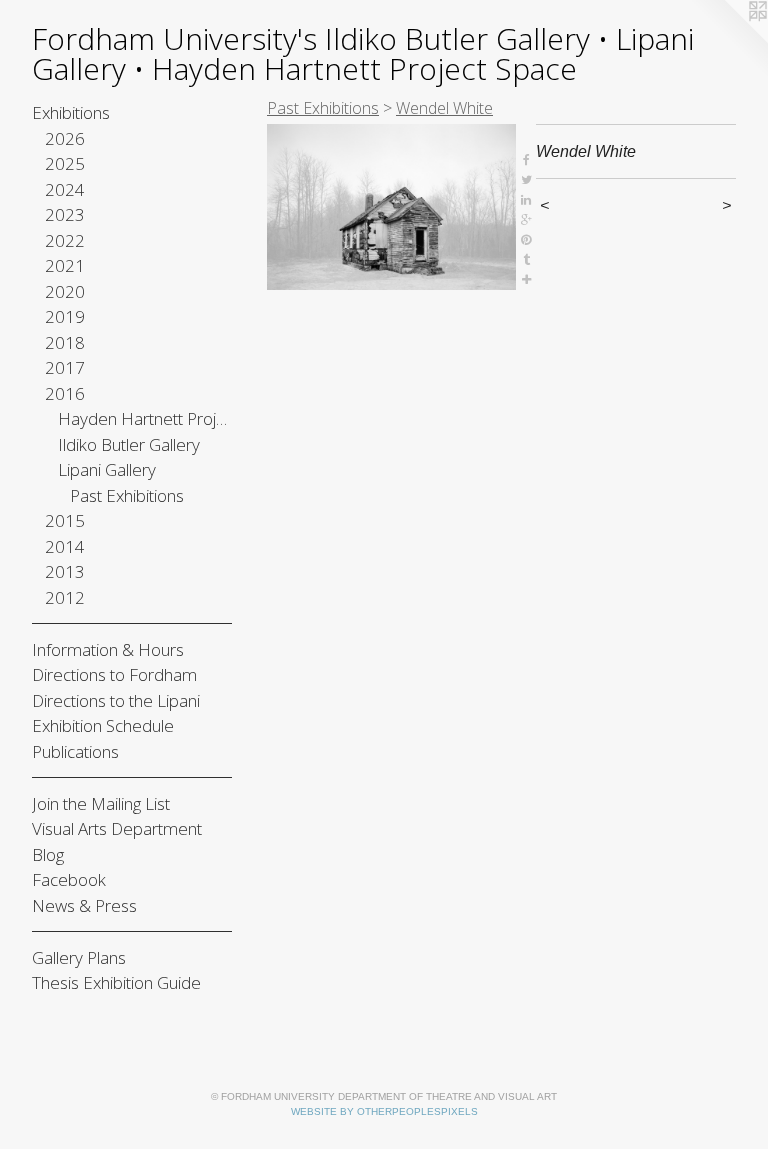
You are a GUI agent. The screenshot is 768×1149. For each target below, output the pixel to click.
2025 (65, 163)
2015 (65, 520)
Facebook (69, 879)
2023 (65, 214)
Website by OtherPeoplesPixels (384, 1111)
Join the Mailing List (101, 803)
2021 (65, 265)
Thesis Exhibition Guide (116, 982)
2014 (65, 546)
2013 (65, 571)
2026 (65, 138)
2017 (65, 367)
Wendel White (444, 108)
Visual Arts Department (117, 828)
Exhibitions (71, 112)
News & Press (84, 905)
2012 (65, 597)
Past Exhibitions (127, 495)
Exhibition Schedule (103, 725)
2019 (65, 316)
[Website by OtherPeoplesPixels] (728, 40)
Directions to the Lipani (116, 700)
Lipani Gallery (107, 469)
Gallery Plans (79, 957)
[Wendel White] (391, 207)
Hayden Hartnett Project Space (145, 418)
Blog (48, 854)
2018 (65, 342)
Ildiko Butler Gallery (129, 444)
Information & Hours (108, 649)
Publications (75, 751)
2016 (65, 393)
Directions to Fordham (114, 674)
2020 (65, 291)
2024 (65, 189)
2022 (65, 240)
